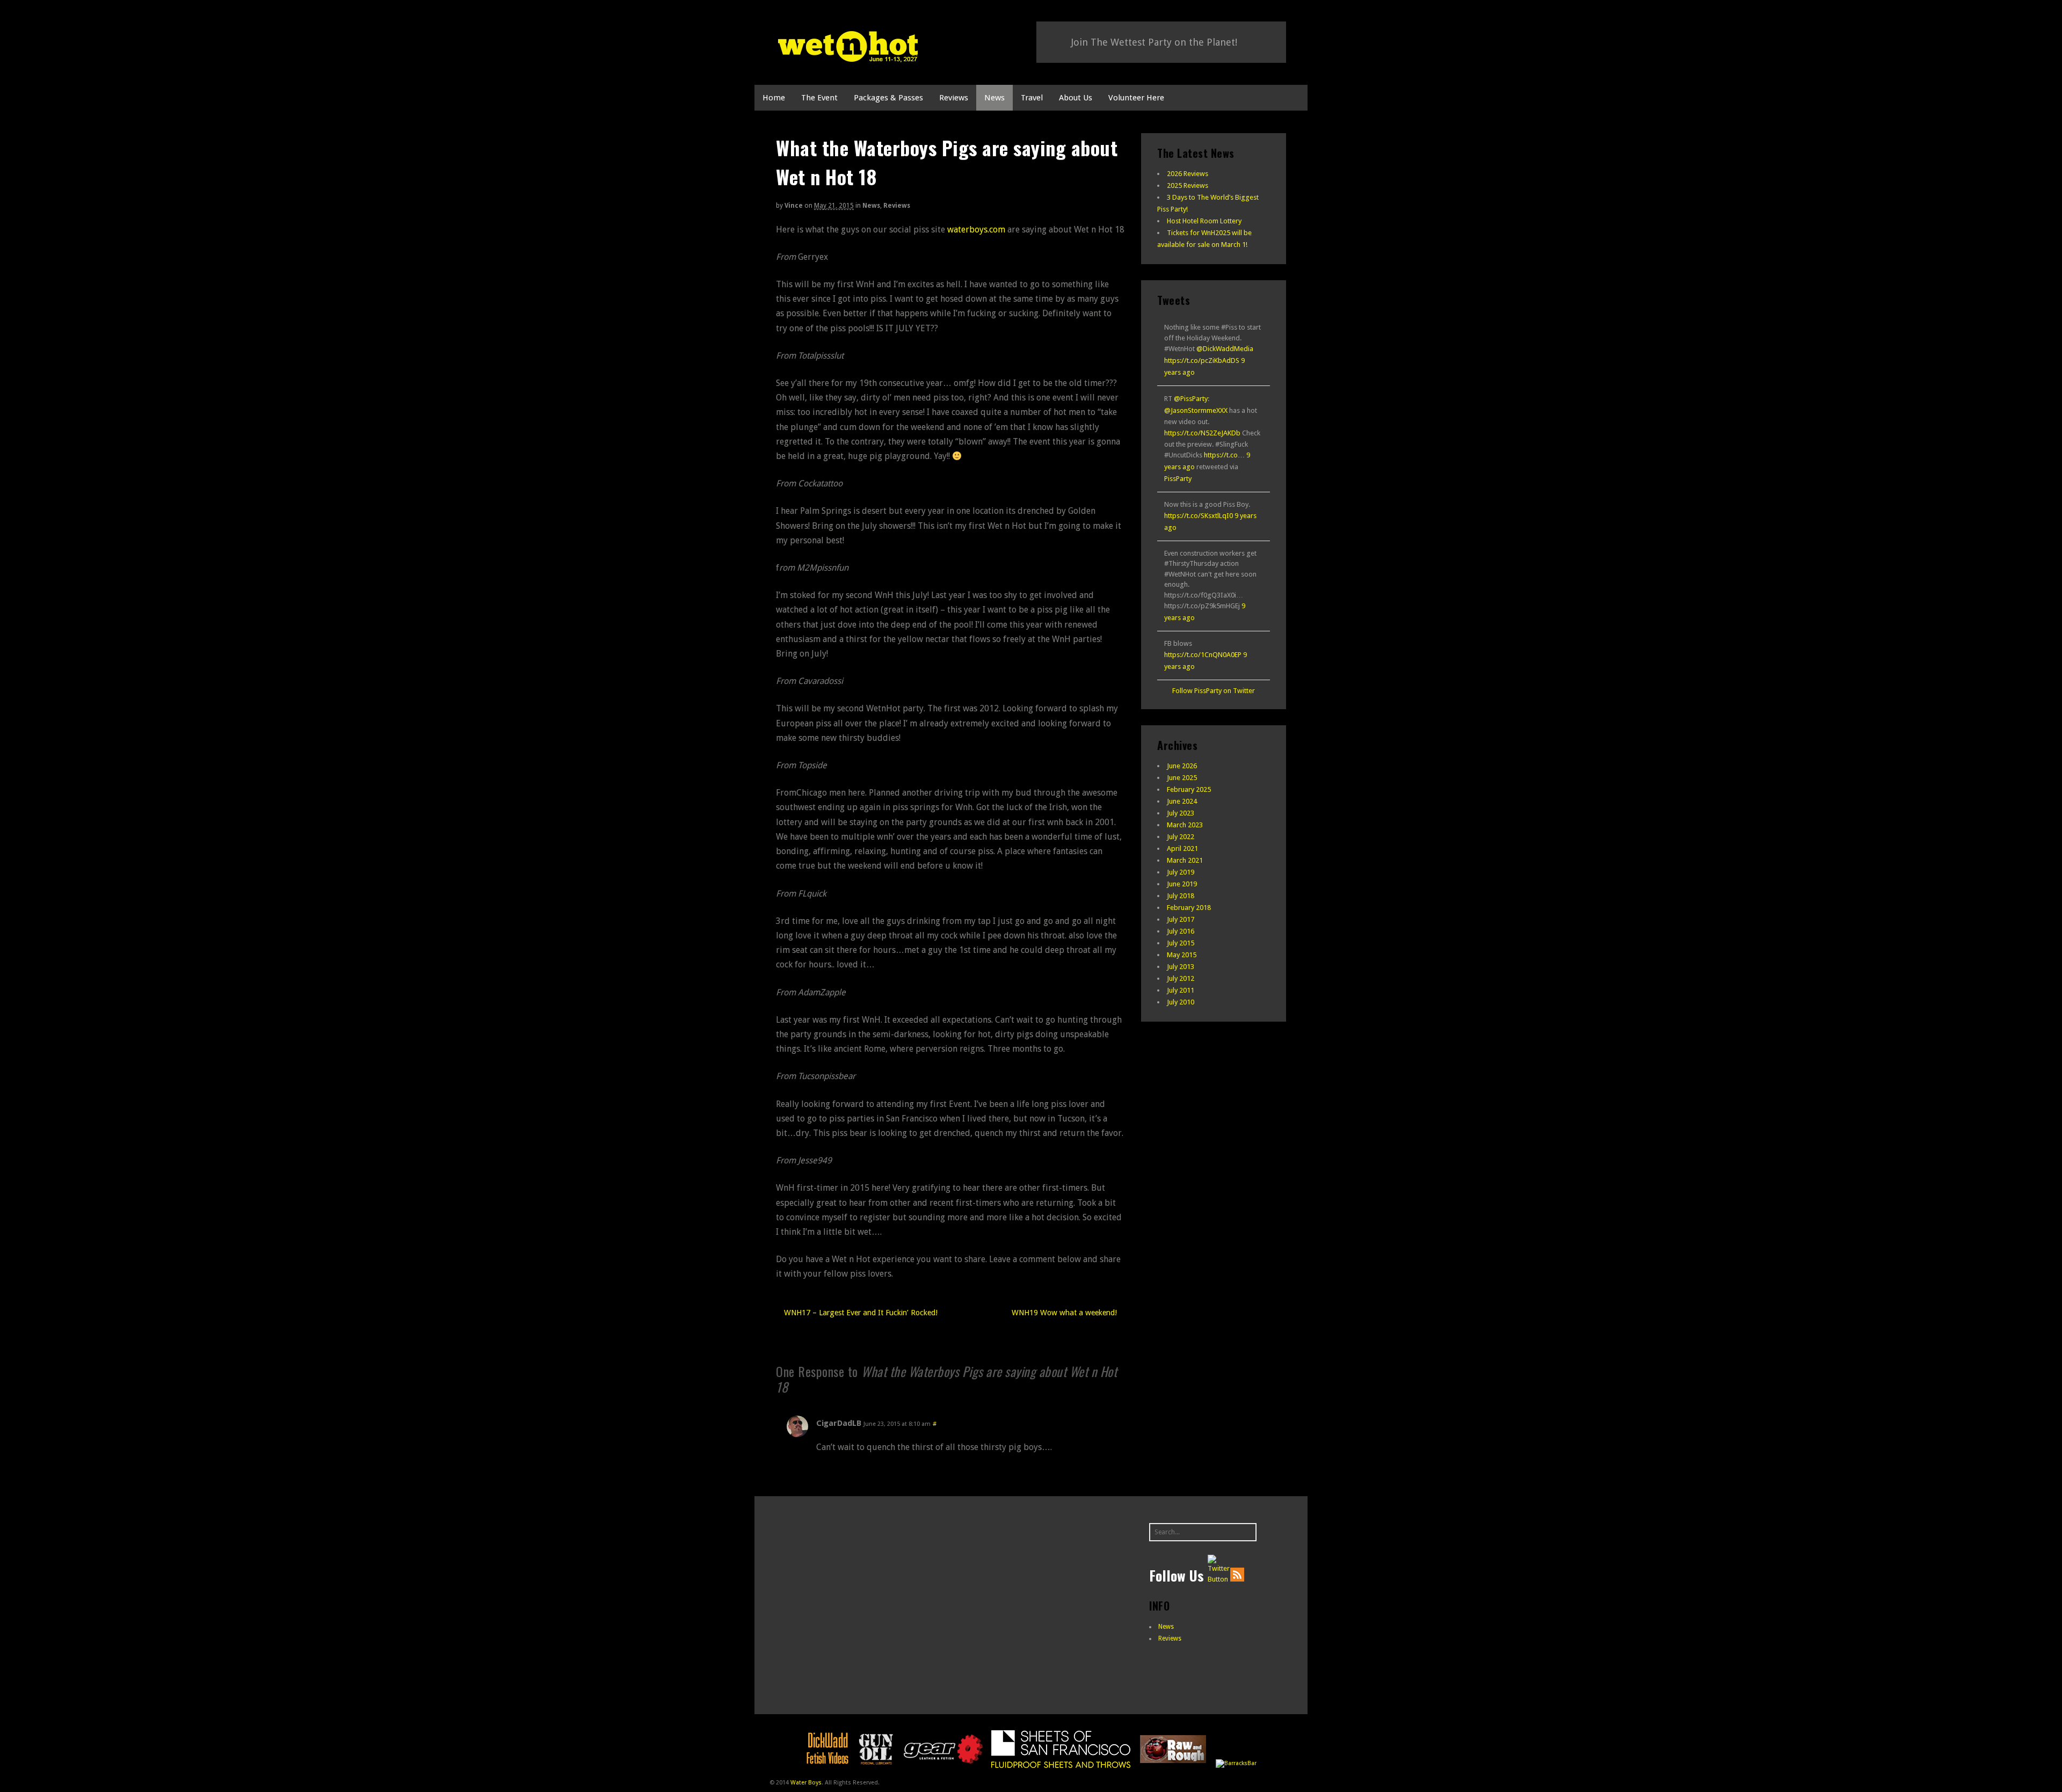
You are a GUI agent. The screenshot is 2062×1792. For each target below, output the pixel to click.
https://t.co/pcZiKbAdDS (1202, 360)
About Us (1076, 98)
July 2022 (1181, 837)
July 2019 (1181, 872)
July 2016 (1181, 931)
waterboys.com (976, 230)
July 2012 (1181, 978)
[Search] (1247, 1532)
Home (774, 98)
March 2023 (1185, 825)
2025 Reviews (1188, 185)
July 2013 (1181, 967)
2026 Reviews (1188, 174)
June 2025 (1182, 778)
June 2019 (1182, 884)
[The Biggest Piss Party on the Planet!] (848, 56)
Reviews (954, 98)
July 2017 (1181, 919)
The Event (819, 98)
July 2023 (1181, 813)
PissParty (1178, 479)
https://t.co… (1224, 455)
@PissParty (1191, 399)
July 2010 (1181, 1002)
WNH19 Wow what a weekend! (1065, 1313)
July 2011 (1181, 990)
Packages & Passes (888, 98)
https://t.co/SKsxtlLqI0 (1199, 516)
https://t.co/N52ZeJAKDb (1202, 433)
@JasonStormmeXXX (1196, 410)
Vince (794, 206)
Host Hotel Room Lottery (1204, 221)
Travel (1032, 98)
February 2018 (1189, 908)
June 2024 (1182, 801)
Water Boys (806, 1783)
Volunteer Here (1136, 98)
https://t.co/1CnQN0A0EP (1203, 655)
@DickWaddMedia (1225, 349)
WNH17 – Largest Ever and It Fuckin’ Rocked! (860, 1313)
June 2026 (1182, 766)
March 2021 (1185, 860)
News (994, 98)
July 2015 (1181, 943)
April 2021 (1182, 848)
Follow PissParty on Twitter (1214, 691)
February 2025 (1189, 789)
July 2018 (1181, 896)
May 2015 (1182, 955)
